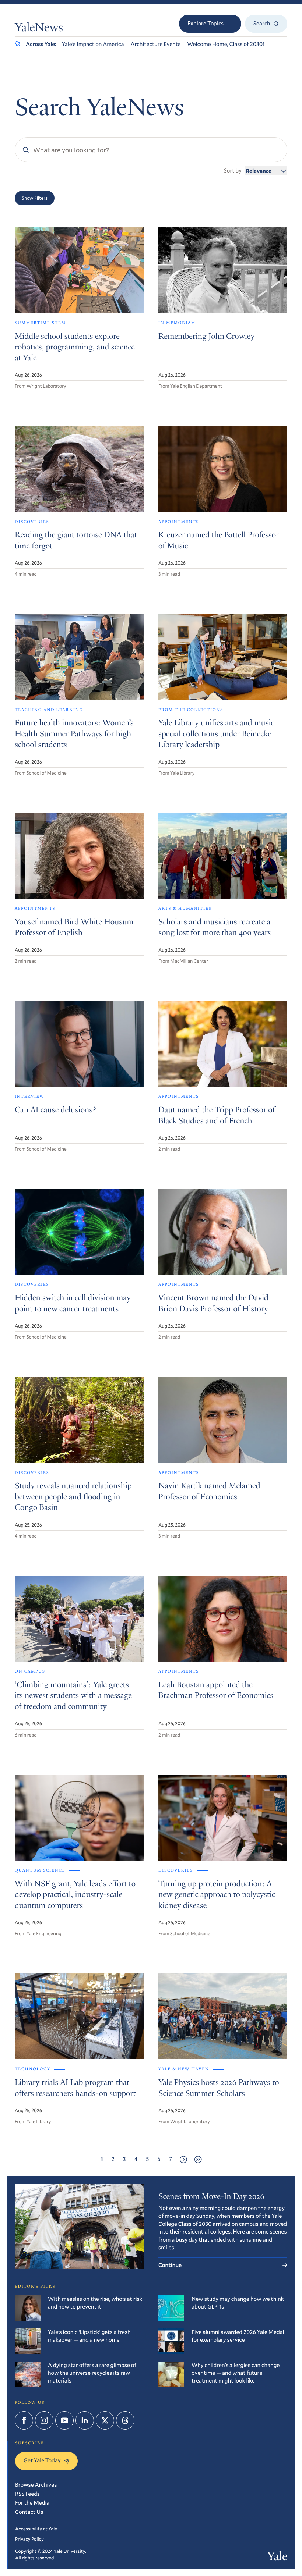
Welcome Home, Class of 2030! (226, 44)
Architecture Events (155, 44)
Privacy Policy (29, 2539)
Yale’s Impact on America (93, 44)
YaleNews (39, 29)
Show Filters (35, 198)
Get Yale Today (42, 2460)
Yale (277, 2557)
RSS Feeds (27, 2494)
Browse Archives (36, 2485)
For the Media (32, 2503)
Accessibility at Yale (36, 2529)
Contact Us (29, 2512)
